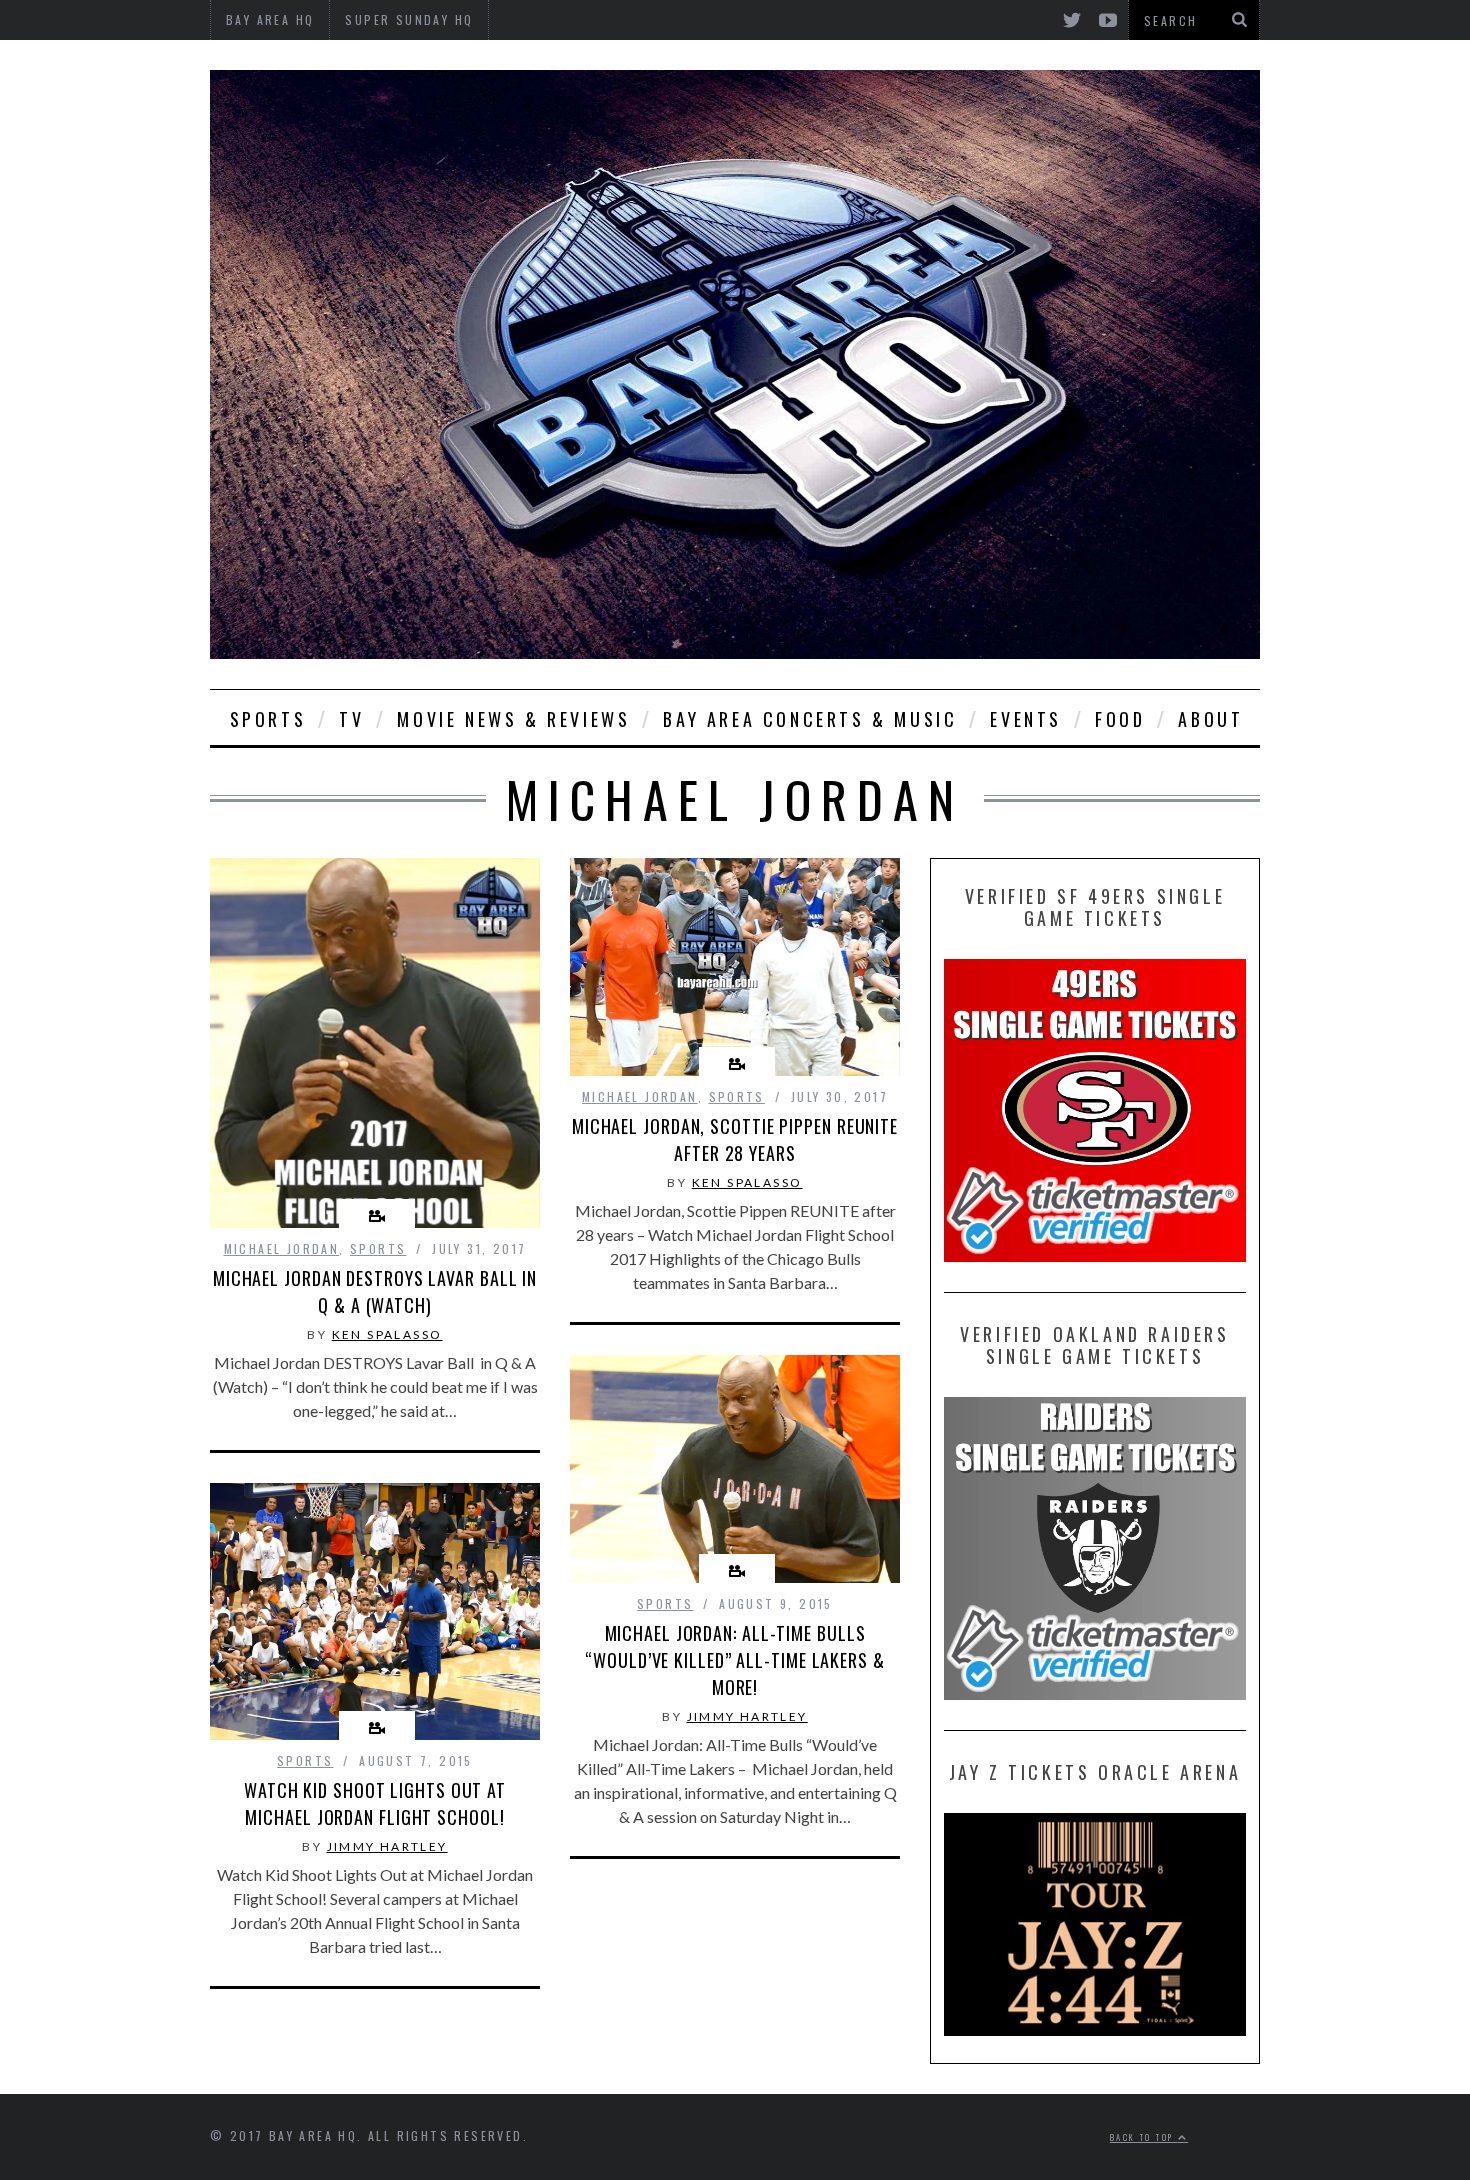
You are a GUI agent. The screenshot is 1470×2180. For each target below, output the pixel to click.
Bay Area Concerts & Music (810, 719)
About (1210, 719)
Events (1026, 719)
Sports (268, 719)
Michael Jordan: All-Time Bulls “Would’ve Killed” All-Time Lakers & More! (735, 1660)
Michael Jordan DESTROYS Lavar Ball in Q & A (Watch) (375, 1291)
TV (351, 719)
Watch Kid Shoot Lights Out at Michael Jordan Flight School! (375, 1803)
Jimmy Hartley (747, 1716)
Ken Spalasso (387, 1334)
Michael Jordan (282, 1248)
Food (1120, 719)
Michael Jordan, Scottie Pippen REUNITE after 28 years (735, 1139)
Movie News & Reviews (513, 719)
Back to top (1144, 2137)
